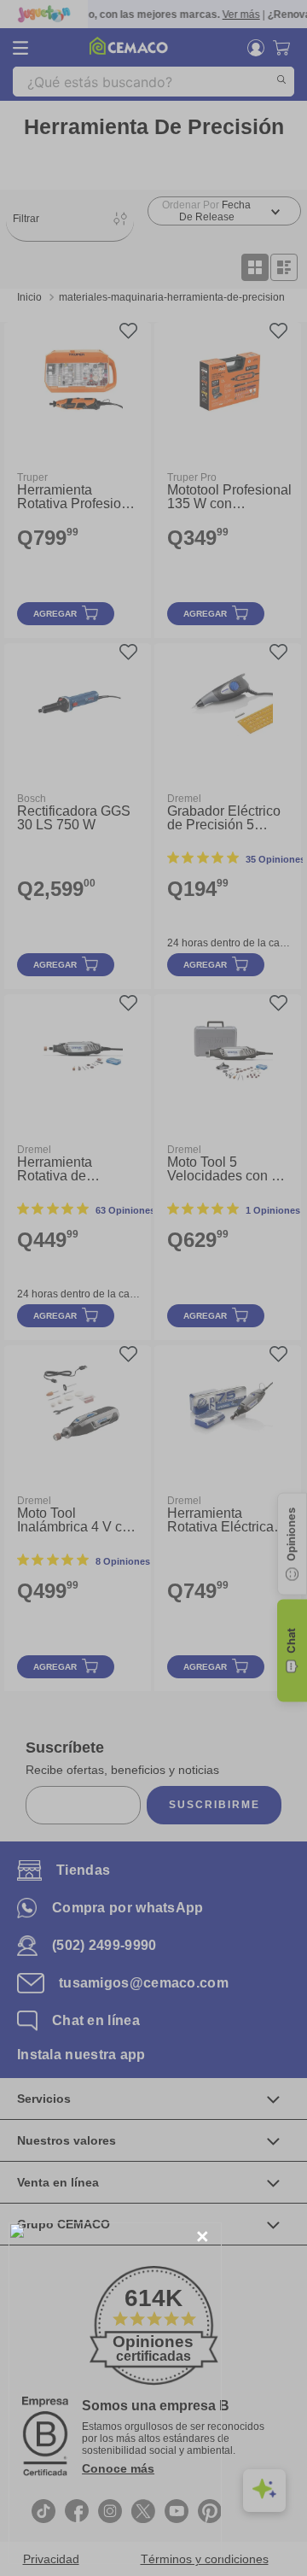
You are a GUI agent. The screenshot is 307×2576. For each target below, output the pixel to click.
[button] (203, 2237)
